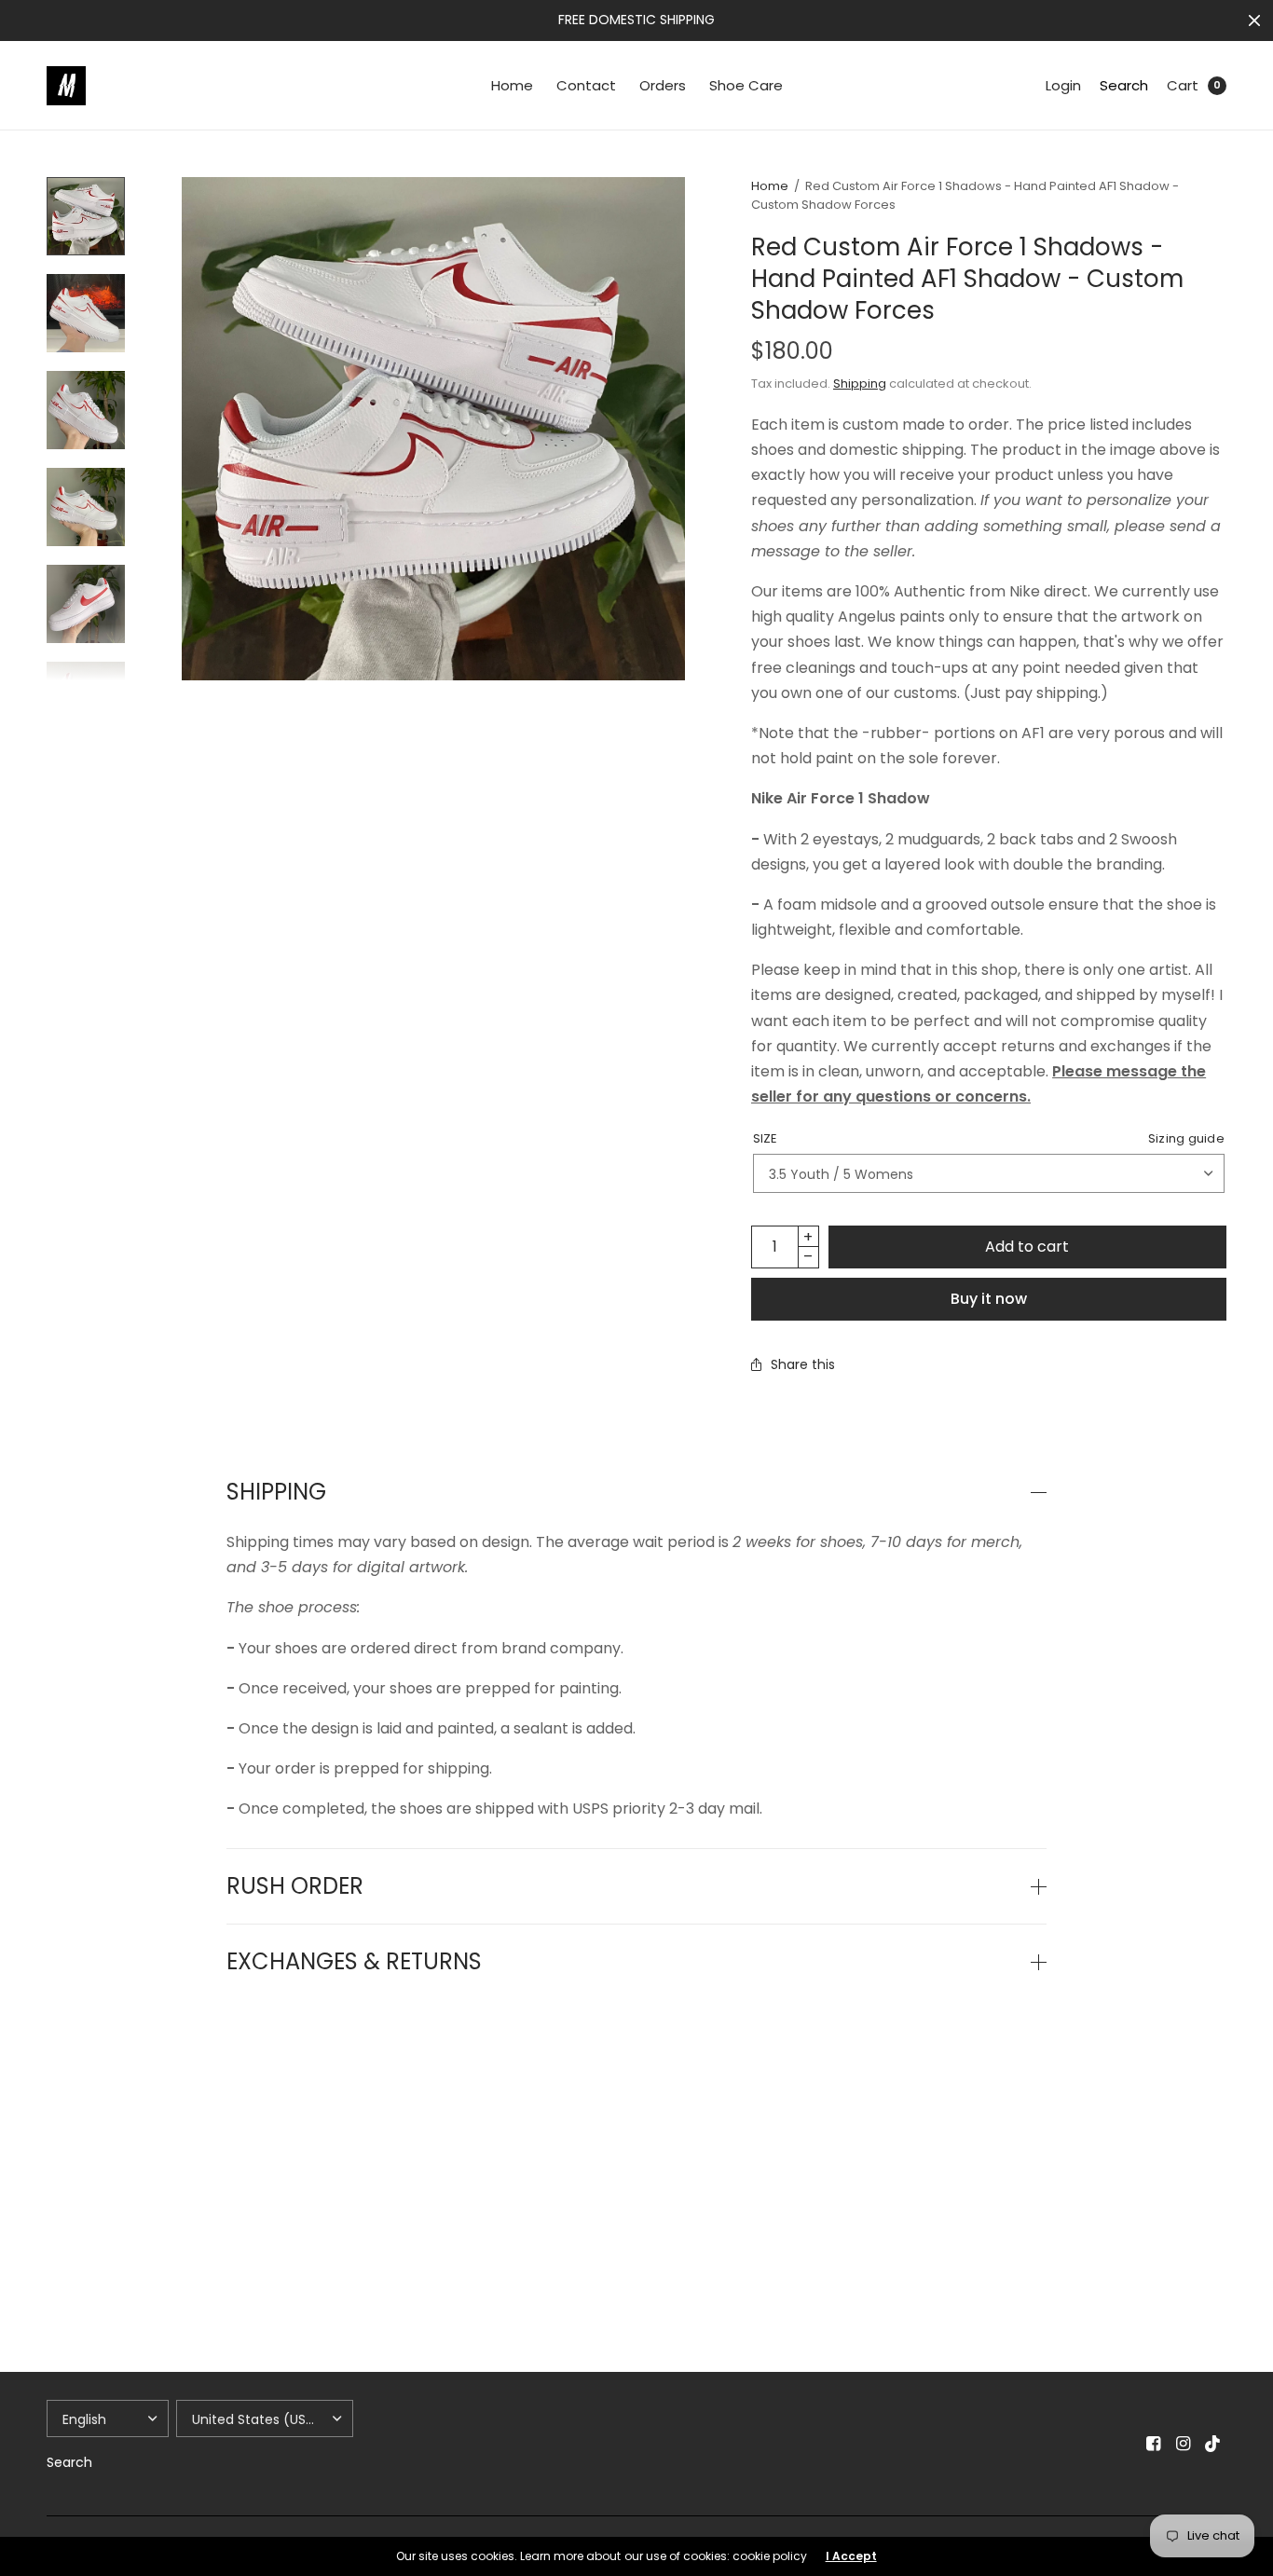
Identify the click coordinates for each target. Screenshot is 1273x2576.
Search (1124, 85)
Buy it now (989, 1299)
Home (512, 85)
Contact (586, 85)
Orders (663, 85)
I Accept (851, 2556)
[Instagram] (1184, 2444)
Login (1063, 85)
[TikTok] (1213, 2444)
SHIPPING (276, 1492)
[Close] (1254, 21)
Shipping (860, 384)
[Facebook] (1154, 2444)
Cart (1183, 85)
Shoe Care (746, 85)
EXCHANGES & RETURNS (354, 1962)
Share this (803, 1364)
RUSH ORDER (295, 1886)
